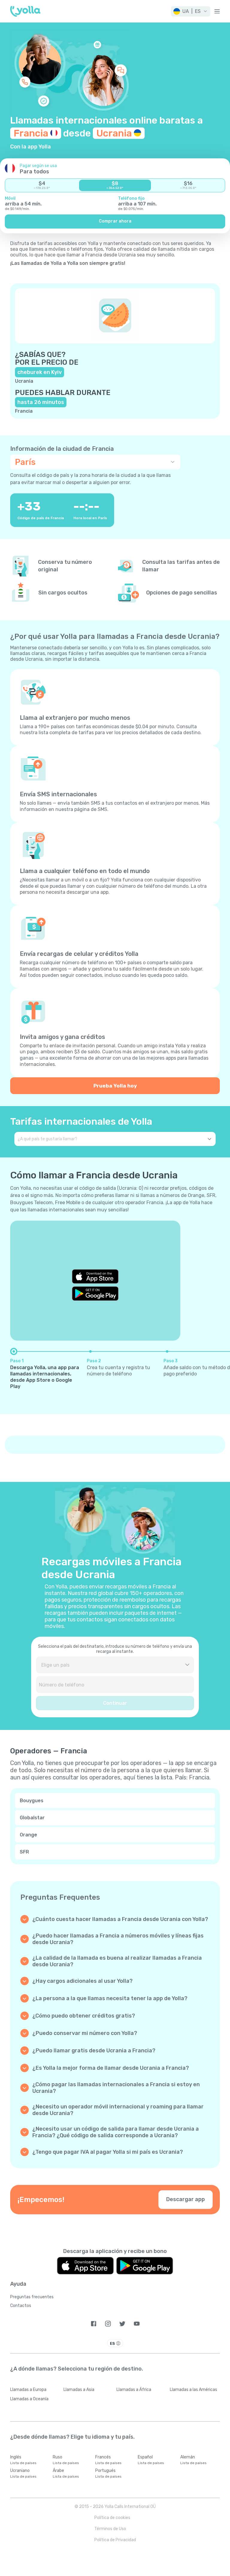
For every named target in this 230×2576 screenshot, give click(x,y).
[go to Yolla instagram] (108, 2324)
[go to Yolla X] (122, 2324)
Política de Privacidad (115, 2540)
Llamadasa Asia (79, 2390)
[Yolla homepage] (25, 11)
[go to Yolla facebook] (94, 2324)
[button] (191, 11)
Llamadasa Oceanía (29, 2399)
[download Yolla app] (85, 2266)
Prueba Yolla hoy (115, 1086)
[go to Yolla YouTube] (137, 2324)
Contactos (21, 2306)
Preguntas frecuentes (32, 2297)
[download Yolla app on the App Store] (95, 1276)
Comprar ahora (115, 221)
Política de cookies (112, 2518)
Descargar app (186, 2199)
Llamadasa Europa (28, 2390)
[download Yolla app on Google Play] (95, 1294)
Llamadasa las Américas (193, 2390)
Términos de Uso (110, 2529)
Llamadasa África (134, 2390)
